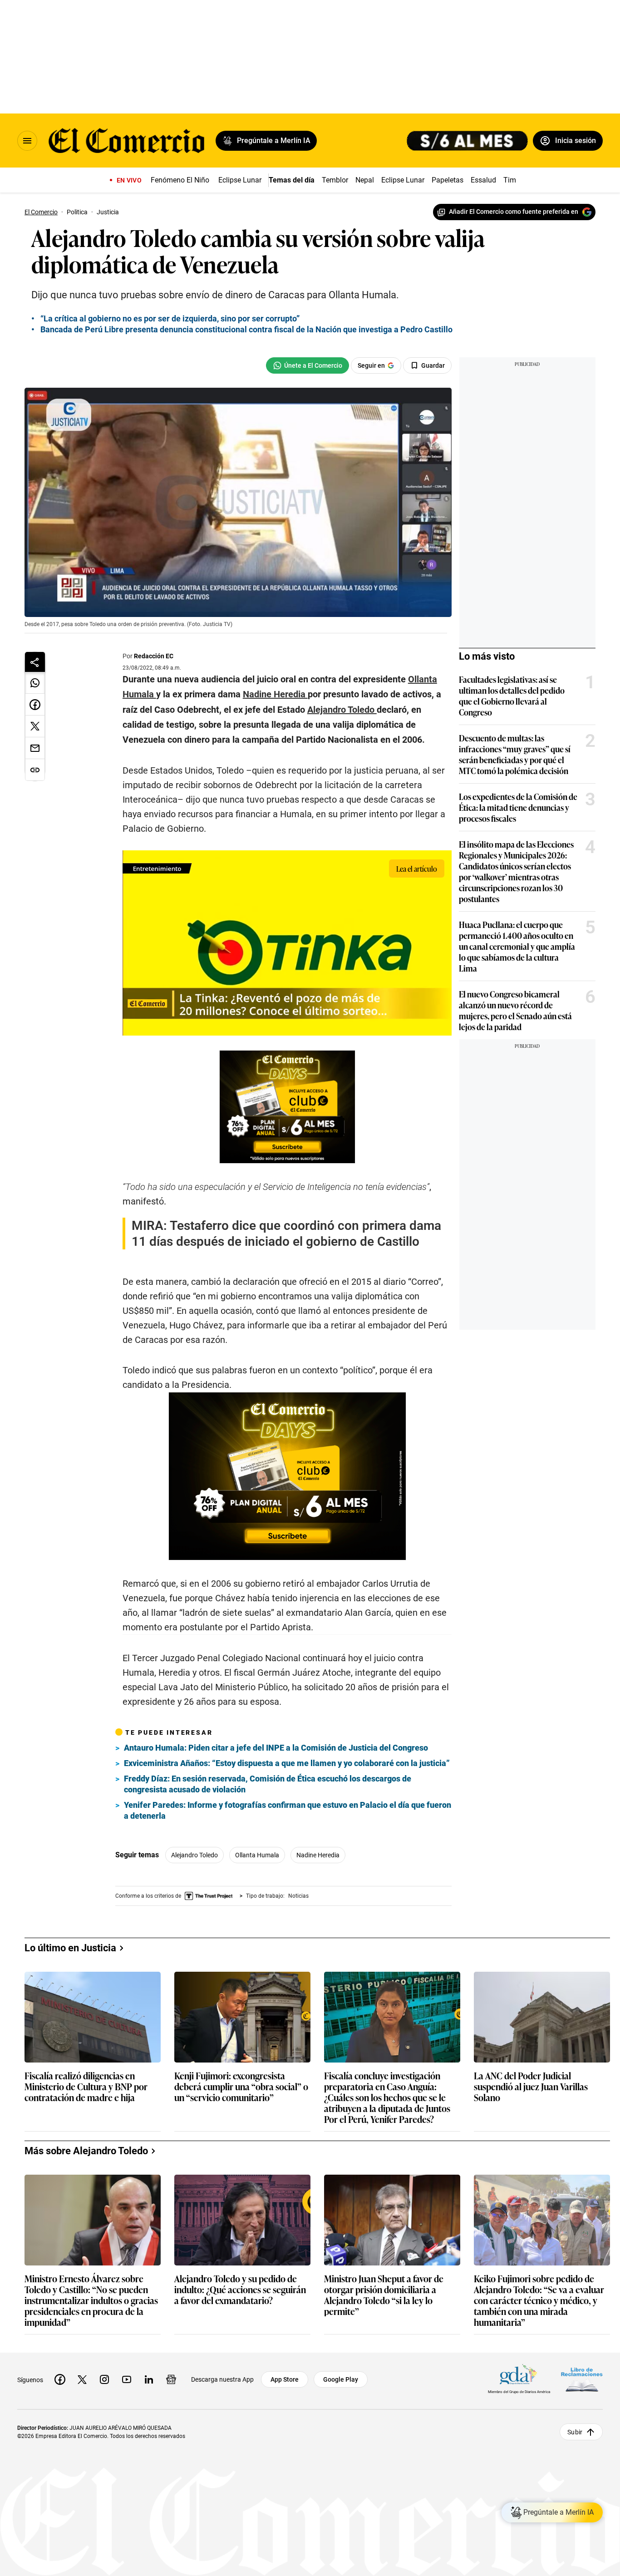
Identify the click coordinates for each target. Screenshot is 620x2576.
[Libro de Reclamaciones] (582, 2380)
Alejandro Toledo (194, 1855)
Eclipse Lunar (240, 180)
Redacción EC (154, 656)
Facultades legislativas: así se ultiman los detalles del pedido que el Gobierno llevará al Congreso (512, 696)
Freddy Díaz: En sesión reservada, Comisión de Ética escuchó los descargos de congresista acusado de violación (268, 1784)
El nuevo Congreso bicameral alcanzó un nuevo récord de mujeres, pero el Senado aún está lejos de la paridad (515, 1010)
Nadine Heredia (318, 1855)
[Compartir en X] (35, 726)
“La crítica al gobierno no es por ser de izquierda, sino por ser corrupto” (170, 318)
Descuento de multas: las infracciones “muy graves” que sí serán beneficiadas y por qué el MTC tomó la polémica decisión (515, 754)
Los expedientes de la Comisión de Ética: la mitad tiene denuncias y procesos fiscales (518, 807)
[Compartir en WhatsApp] (35, 683)
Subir (575, 2432)
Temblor (335, 180)
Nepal (365, 180)
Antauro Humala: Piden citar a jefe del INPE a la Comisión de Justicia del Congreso (276, 1748)
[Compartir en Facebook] (35, 705)
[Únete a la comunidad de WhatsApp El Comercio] (308, 365)
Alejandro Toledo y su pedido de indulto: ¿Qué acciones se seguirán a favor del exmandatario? (240, 2290)
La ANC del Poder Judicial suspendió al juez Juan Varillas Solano (531, 2087)
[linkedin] (149, 2379)
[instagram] (104, 2379)
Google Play (341, 2379)
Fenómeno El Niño (180, 180)
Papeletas (448, 180)
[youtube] (127, 2379)
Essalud (483, 180)
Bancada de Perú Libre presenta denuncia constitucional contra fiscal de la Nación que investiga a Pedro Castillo (246, 329)
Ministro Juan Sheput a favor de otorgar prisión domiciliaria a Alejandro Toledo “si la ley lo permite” (384, 2295)
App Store (285, 2379)
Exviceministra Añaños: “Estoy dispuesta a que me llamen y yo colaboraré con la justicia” (287, 1763)
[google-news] (171, 2379)
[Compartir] (35, 662)
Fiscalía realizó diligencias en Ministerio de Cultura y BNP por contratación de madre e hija (86, 2087)
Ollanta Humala (257, 1855)
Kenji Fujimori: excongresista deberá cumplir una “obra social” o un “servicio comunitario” (241, 2087)
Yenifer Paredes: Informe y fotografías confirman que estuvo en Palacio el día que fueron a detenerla (288, 1810)
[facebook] (60, 2379)
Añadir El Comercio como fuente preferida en (514, 212)
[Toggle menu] (27, 141)
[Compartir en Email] (35, 748)
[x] (82, 2379)
